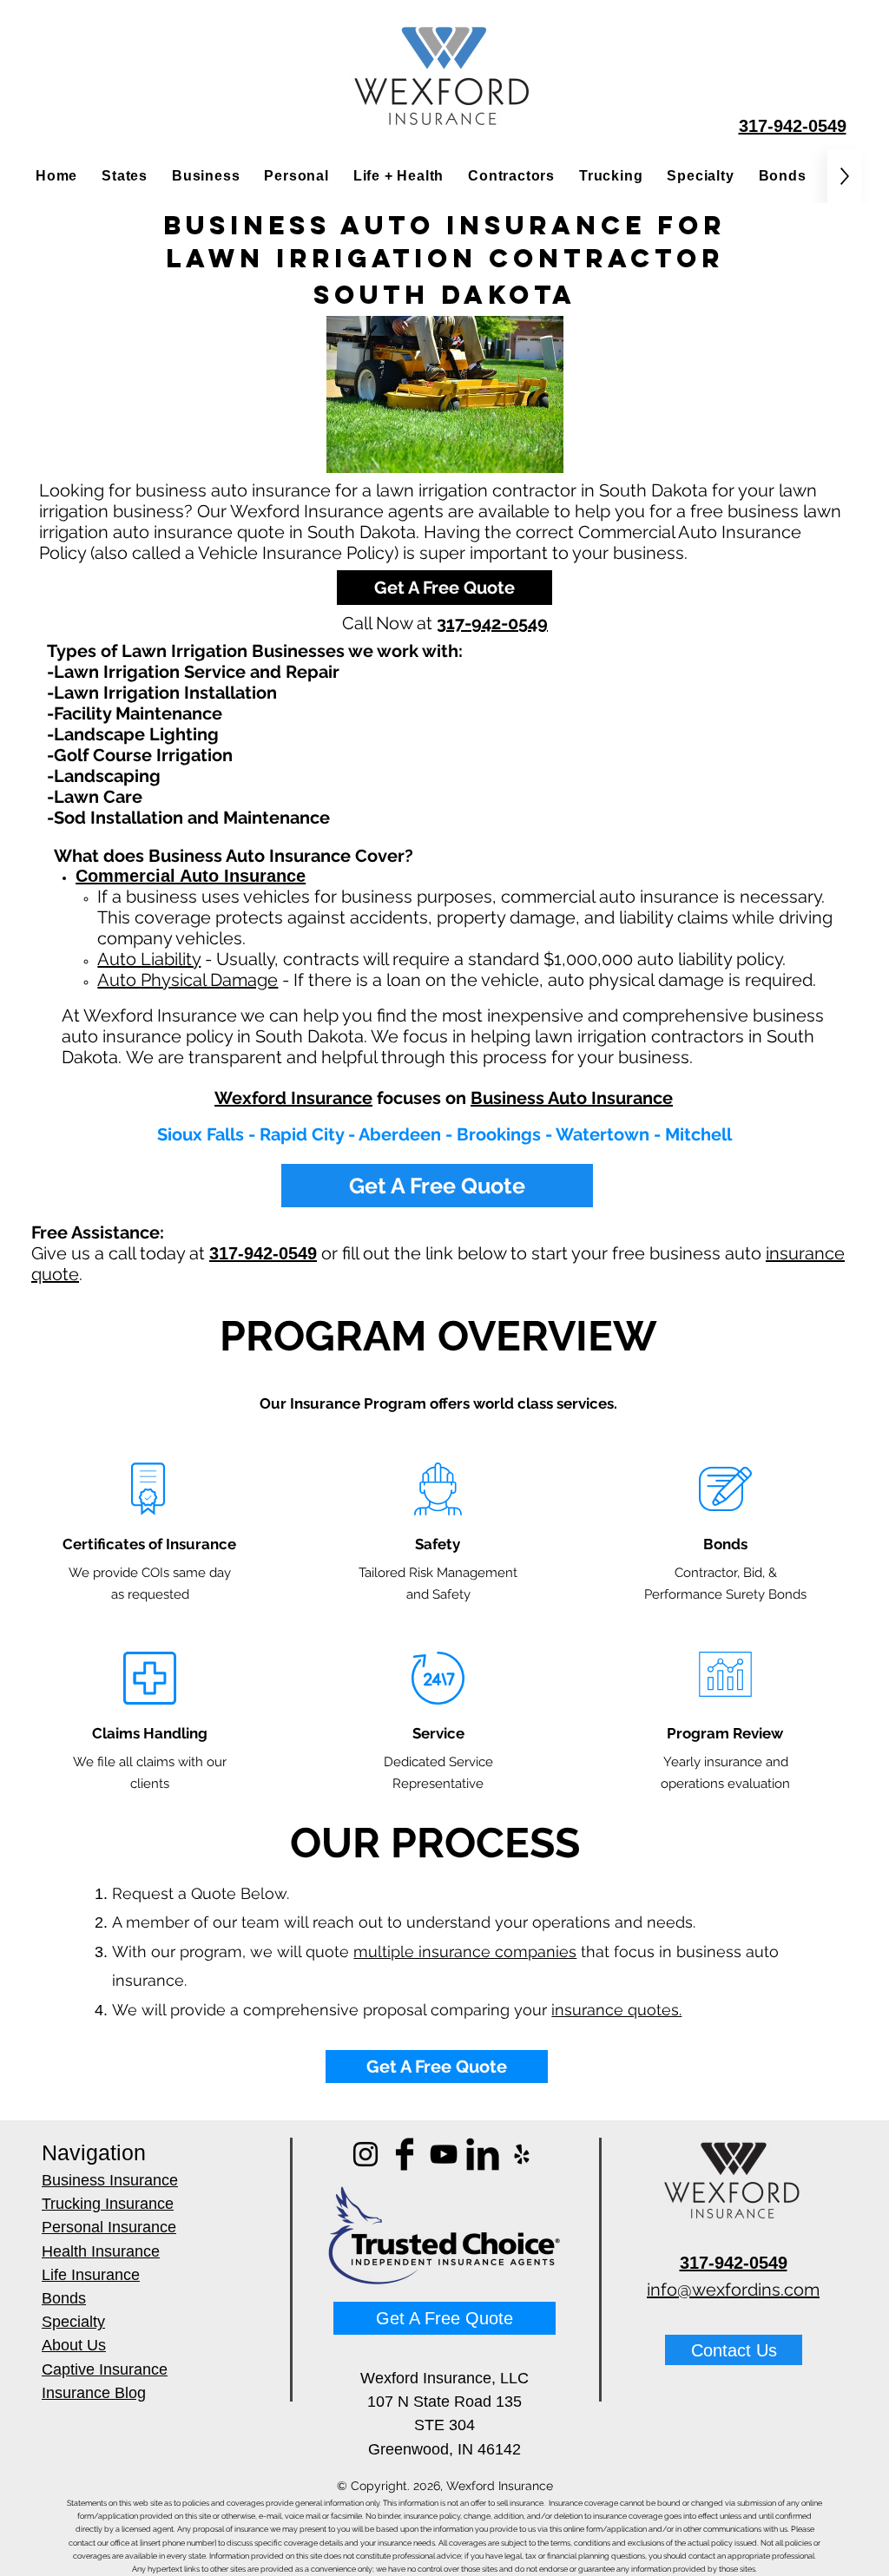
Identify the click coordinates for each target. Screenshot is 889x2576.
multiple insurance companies (465, 1952)
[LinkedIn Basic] (483, 2154)
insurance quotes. (616, 2010)
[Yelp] (522, 2154)
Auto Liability (149, 959)
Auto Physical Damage (188, 980)
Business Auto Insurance (572, 1098)
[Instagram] (365, 2154)
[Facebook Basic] (405, 2154)
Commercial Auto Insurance (191, 876)
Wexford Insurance (293, 1098)
